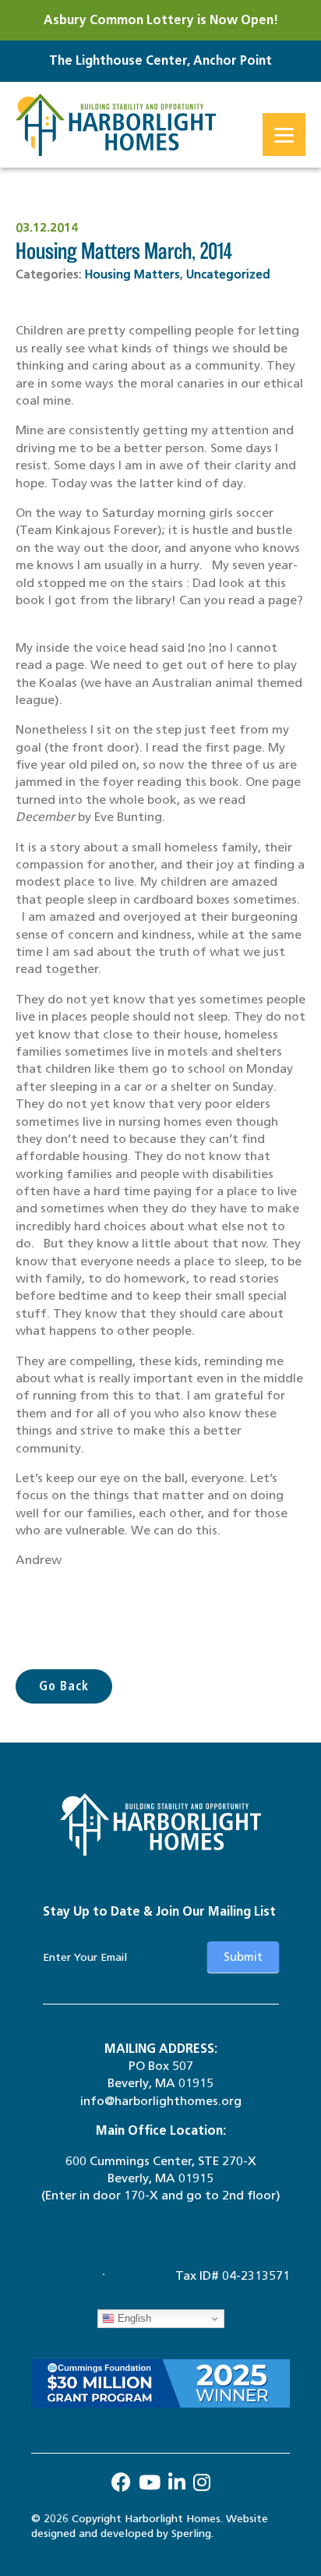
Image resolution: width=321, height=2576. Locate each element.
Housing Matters (132, 274)
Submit (243, 1957)
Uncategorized (228, 274)
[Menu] (284, 134)
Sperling (191, 2534)
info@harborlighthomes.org (161, 2101)
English (133, 2318)
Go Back (64, 1686)
